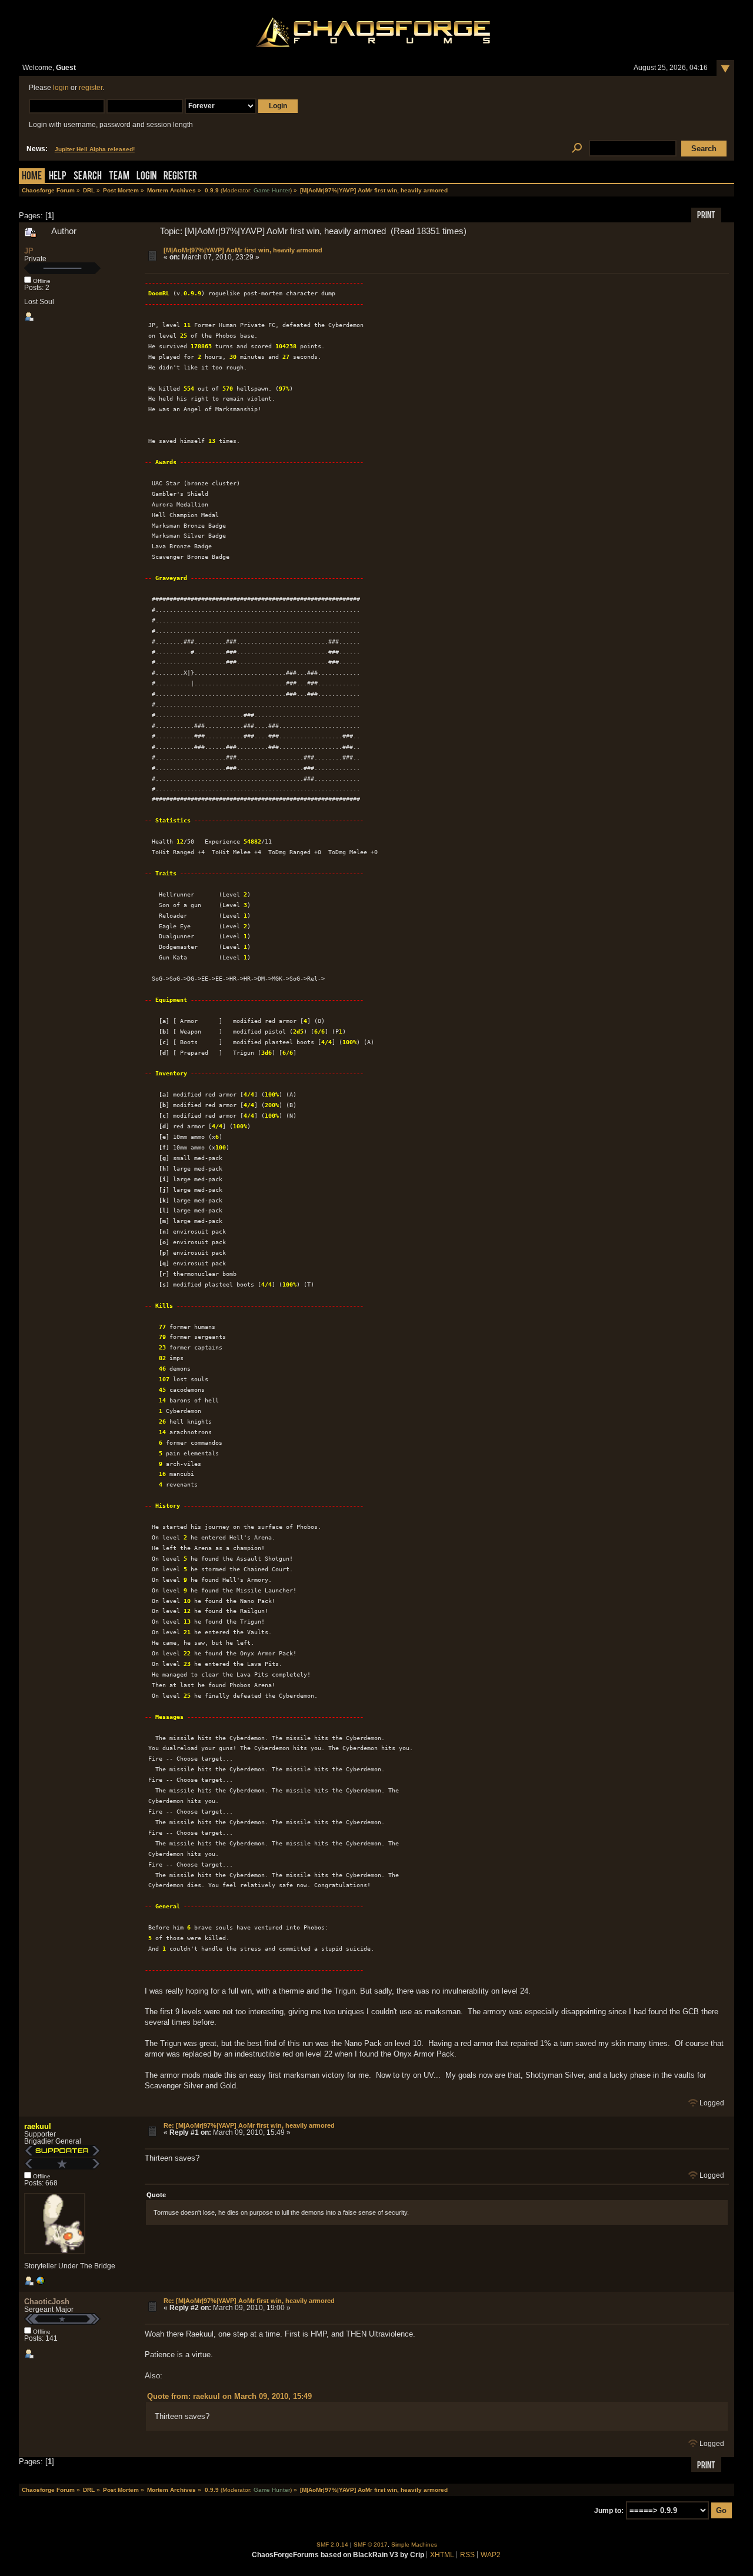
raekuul (38, 2126)
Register (180, 177)
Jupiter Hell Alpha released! (95, 149)
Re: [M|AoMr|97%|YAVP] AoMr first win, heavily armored (249, 2125)
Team (119, 177)
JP (29, 251)
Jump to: (609, 2511)
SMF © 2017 (371, 2545)
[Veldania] (40, 2283)
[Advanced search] (577, 149)
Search (88, 177)
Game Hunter (272, 190)
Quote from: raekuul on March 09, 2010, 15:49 (229, 2396)
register (91, 88)
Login (146, 177)
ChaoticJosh (47, 2302)
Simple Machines (414, 2545)
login (61, 88)
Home (32, 177)
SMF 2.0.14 (332, 2545)
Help (58, 177)
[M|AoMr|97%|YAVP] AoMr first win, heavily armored (243, 250)
